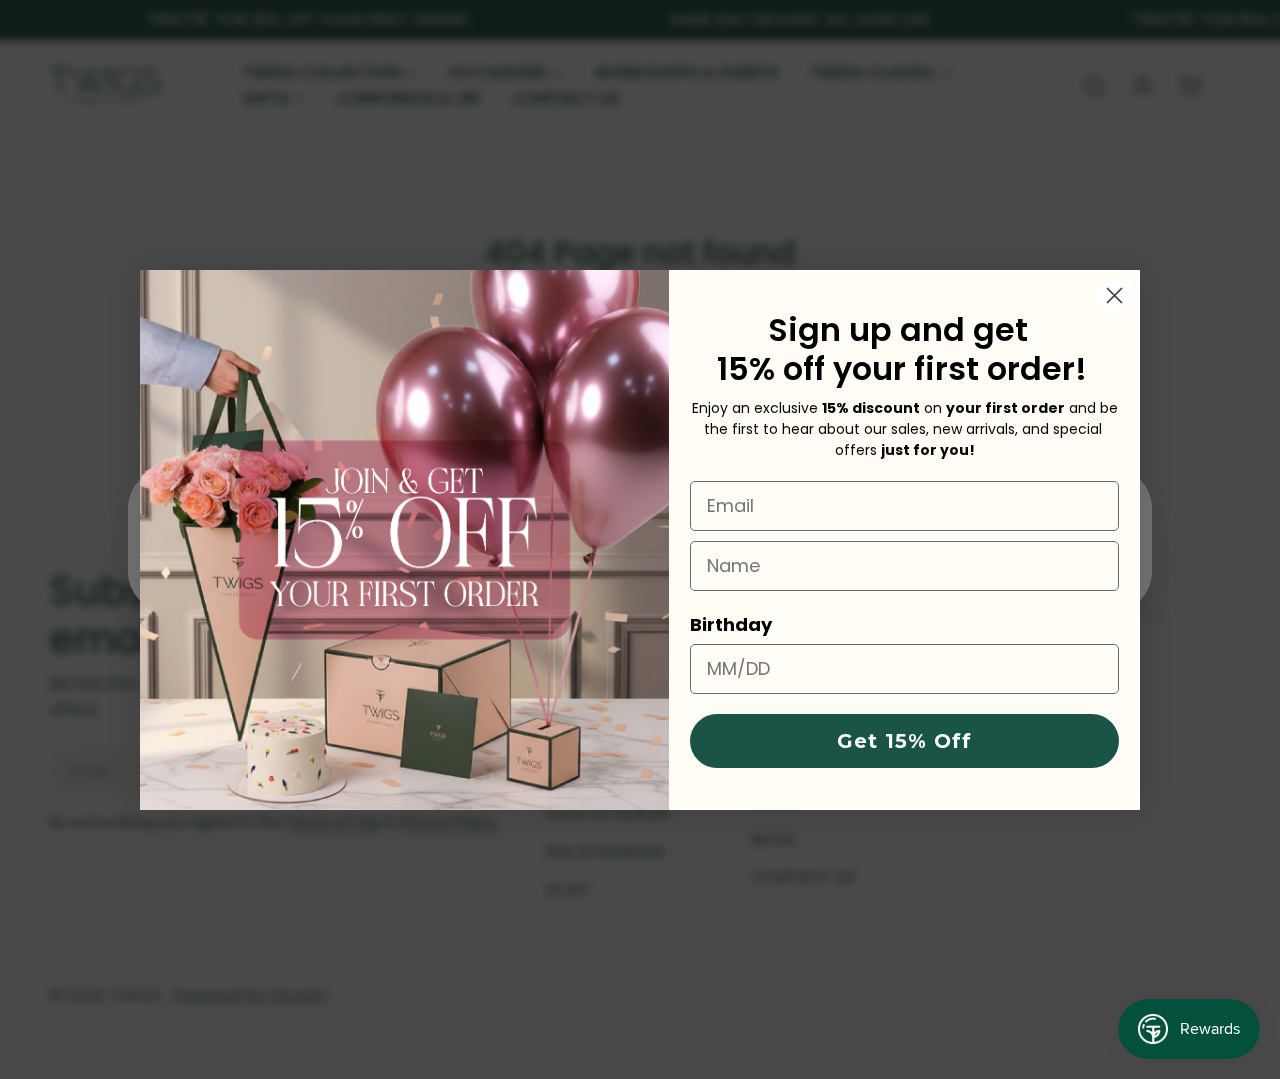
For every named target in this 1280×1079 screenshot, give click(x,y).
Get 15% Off (904, 741)
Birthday (731, 624)
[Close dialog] (1114, 295)
